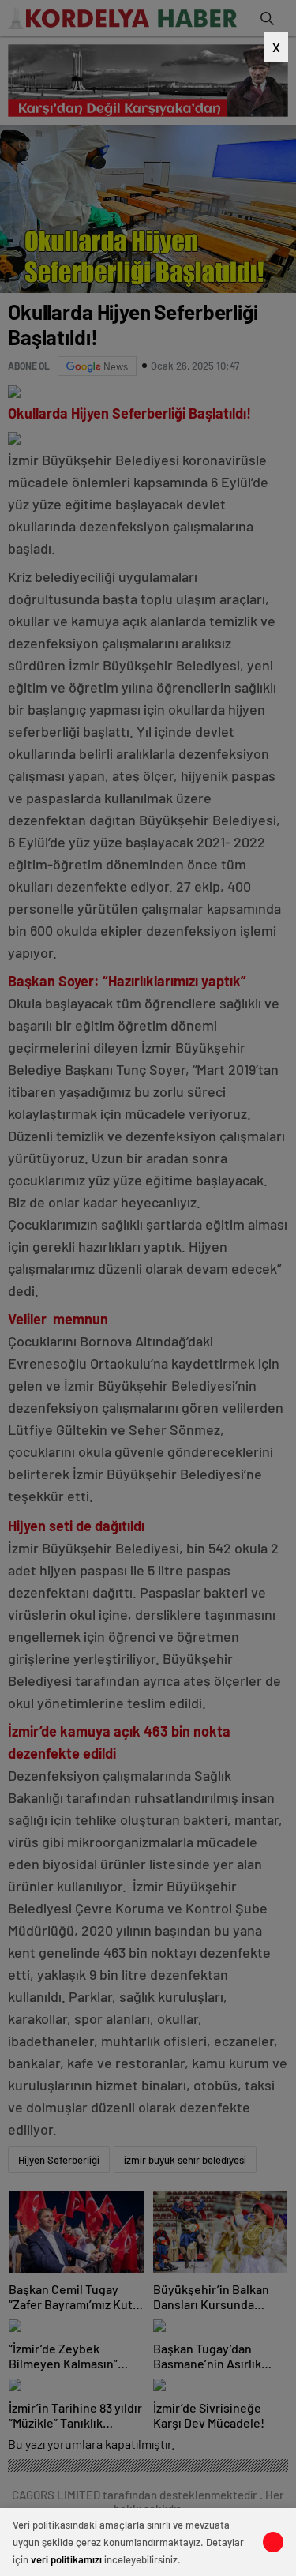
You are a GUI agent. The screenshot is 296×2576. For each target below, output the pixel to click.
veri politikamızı (66, 2559)
